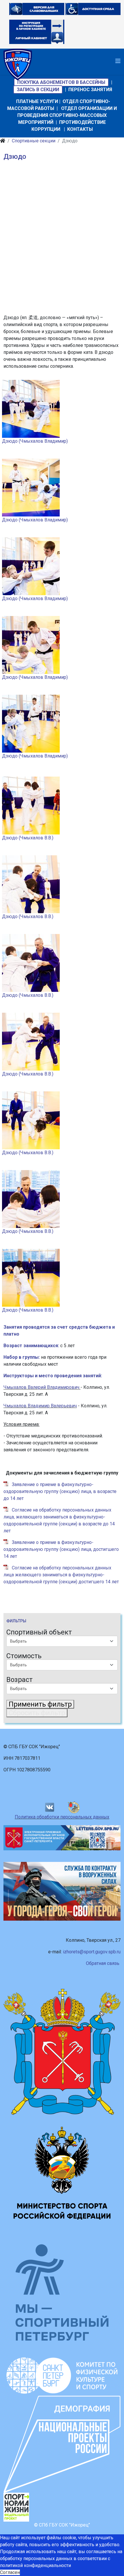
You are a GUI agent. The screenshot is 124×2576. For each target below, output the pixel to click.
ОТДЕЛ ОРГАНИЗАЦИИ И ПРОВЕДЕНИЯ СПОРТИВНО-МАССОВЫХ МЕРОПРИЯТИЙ (67, 115)
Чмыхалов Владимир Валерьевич (40, 1406)
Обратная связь (103, 1963)
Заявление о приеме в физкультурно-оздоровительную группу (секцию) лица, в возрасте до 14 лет (60, 1491)
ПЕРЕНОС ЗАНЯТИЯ (90, 90)
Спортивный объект (39, 1632)
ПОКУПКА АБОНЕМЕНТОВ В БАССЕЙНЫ (61, 82)
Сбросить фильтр (37, 1713)
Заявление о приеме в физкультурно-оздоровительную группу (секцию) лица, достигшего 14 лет (61, 1549)
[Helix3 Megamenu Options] (118, 61)
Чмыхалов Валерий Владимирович (41, 1387)
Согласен (10, 2572)
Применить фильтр (40, 1704)
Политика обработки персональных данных (62, 1817)
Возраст (19, 1680)
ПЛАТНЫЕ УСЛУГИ (37, 101)
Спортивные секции (34, 141)
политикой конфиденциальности (35, 2565)
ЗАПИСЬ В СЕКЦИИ (38, 90)
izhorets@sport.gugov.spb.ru (92, 1952)
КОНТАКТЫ (80, 129)
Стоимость (24, 1656)
